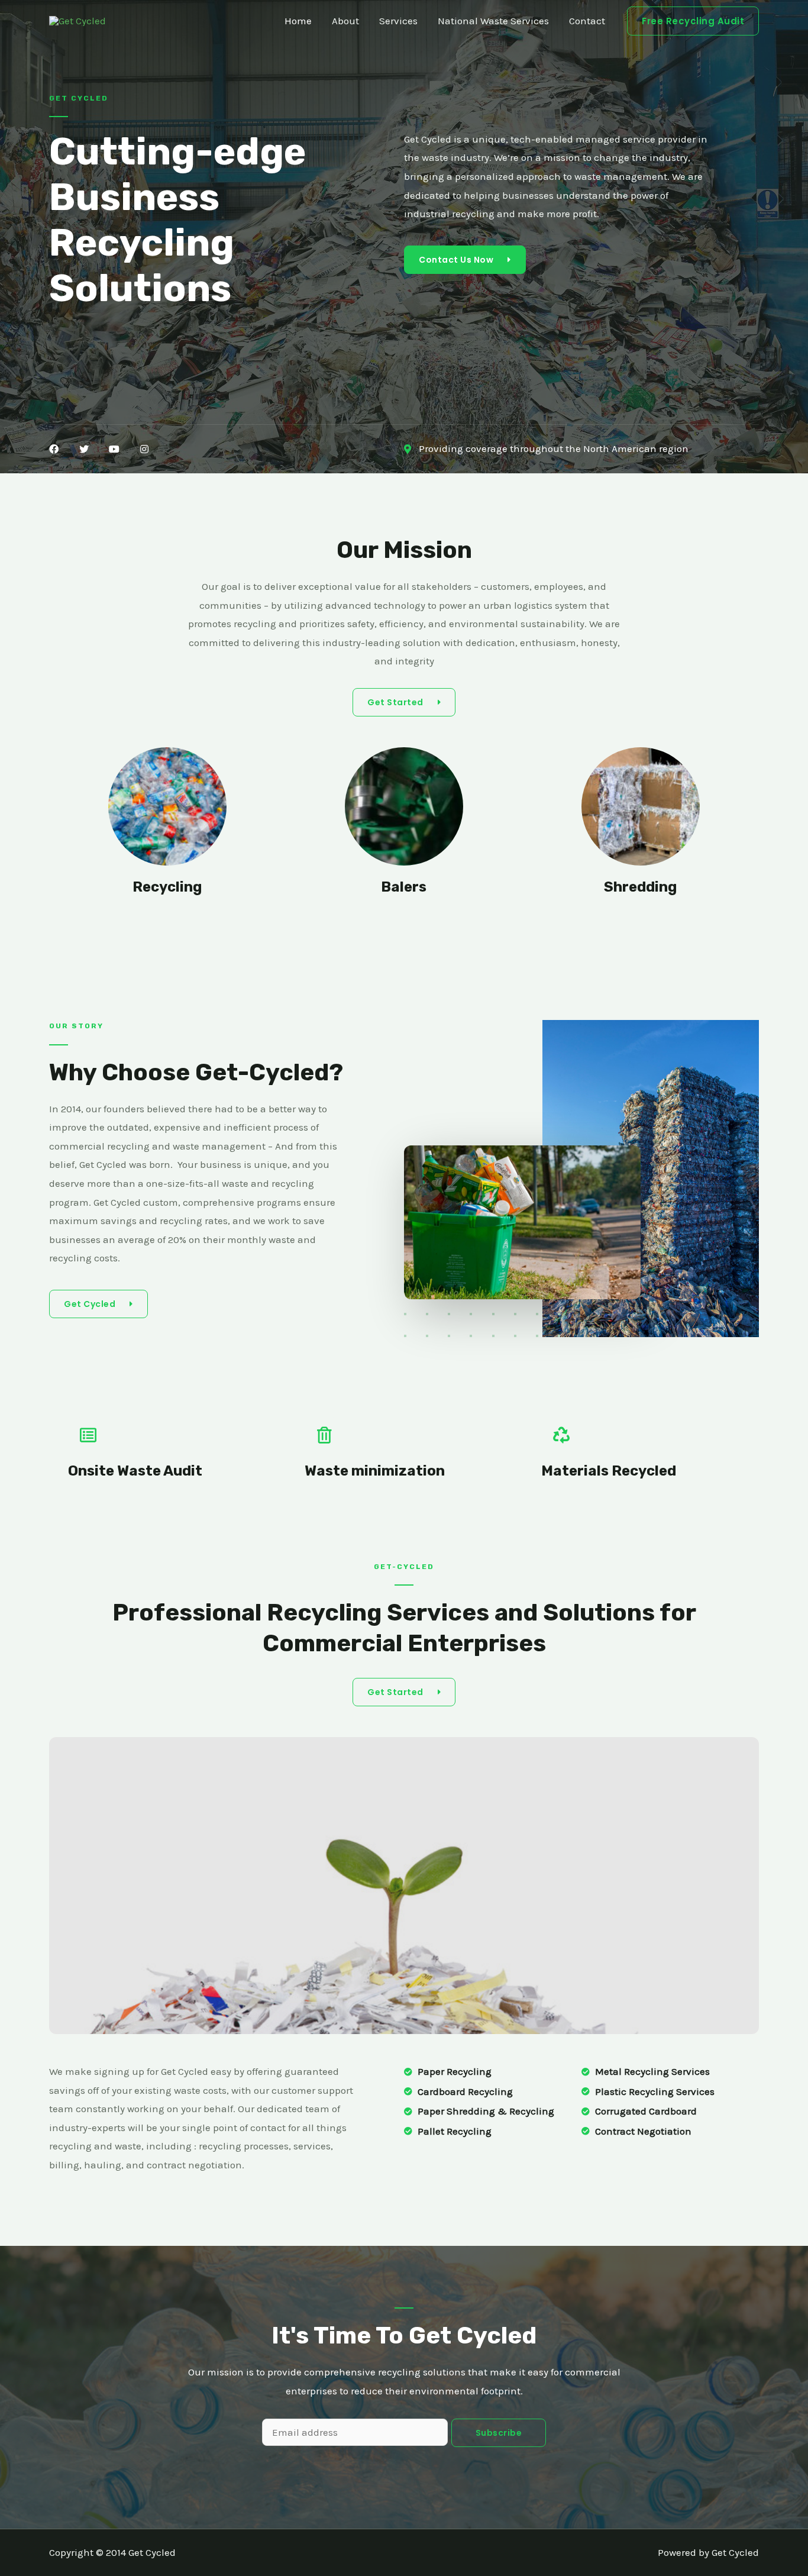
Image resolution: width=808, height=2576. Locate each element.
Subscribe (499, 2433)
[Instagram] (144, 449)
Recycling (167, 887)
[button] (465, 260)
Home (298, 21)
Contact (587, 21)
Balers (404, 887)
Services (398, 21)
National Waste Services (493, 21)
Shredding (640, 887)
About (345, 21)
